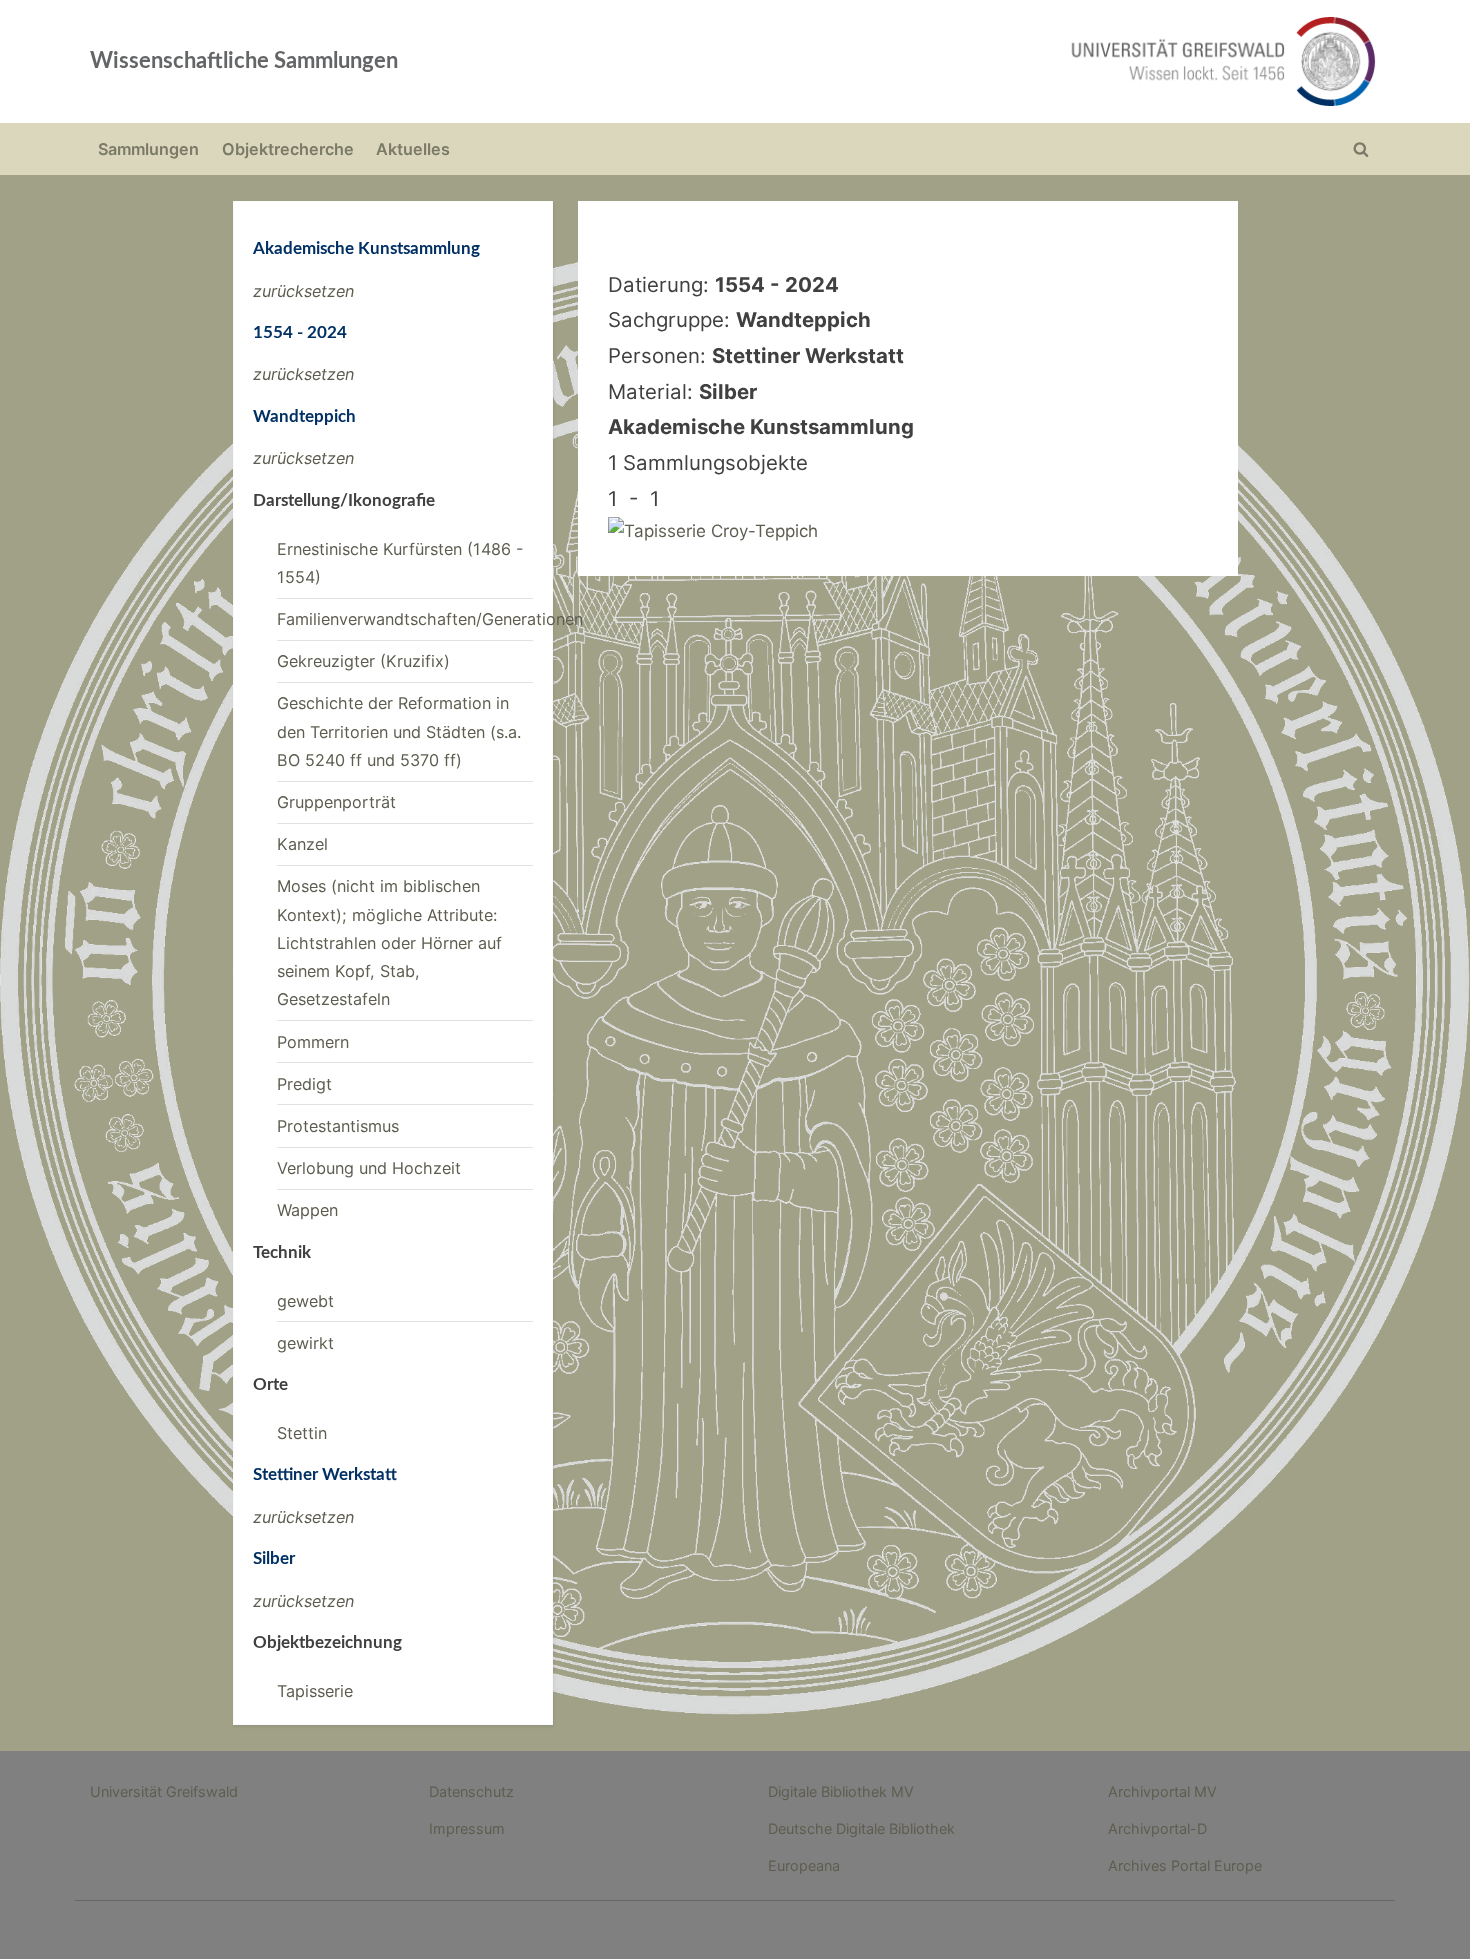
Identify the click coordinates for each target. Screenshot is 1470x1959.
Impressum (467, 1828)
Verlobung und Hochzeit (369, 1168)
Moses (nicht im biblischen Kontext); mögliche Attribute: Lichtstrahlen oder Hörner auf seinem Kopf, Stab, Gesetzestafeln (389, 942)
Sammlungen (148, 149)
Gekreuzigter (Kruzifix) (363, 661)
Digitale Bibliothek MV (841, 1791)
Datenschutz (471, 1791)
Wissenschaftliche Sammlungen (244, 61)
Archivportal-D (1157, 1828)
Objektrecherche (288, 149)
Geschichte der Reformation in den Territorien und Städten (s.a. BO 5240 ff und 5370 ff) (399, 731)
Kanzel (302, 844)
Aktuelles (413, 149)
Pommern (313, 1042)
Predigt (304, 1084)
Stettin (302, 1433)
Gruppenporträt (336, 802)
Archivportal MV (1162, 1791)
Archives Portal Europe (1185, 1865)
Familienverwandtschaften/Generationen (430, 619)
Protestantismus (338, 1126)
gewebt (305, 1301)
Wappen (307, 1210)
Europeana (804, 1865)
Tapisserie (315, 1691)
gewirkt (305, 1343)
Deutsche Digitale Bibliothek (861, 1828)
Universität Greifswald (164, 1791)
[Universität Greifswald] (1020, 61)
